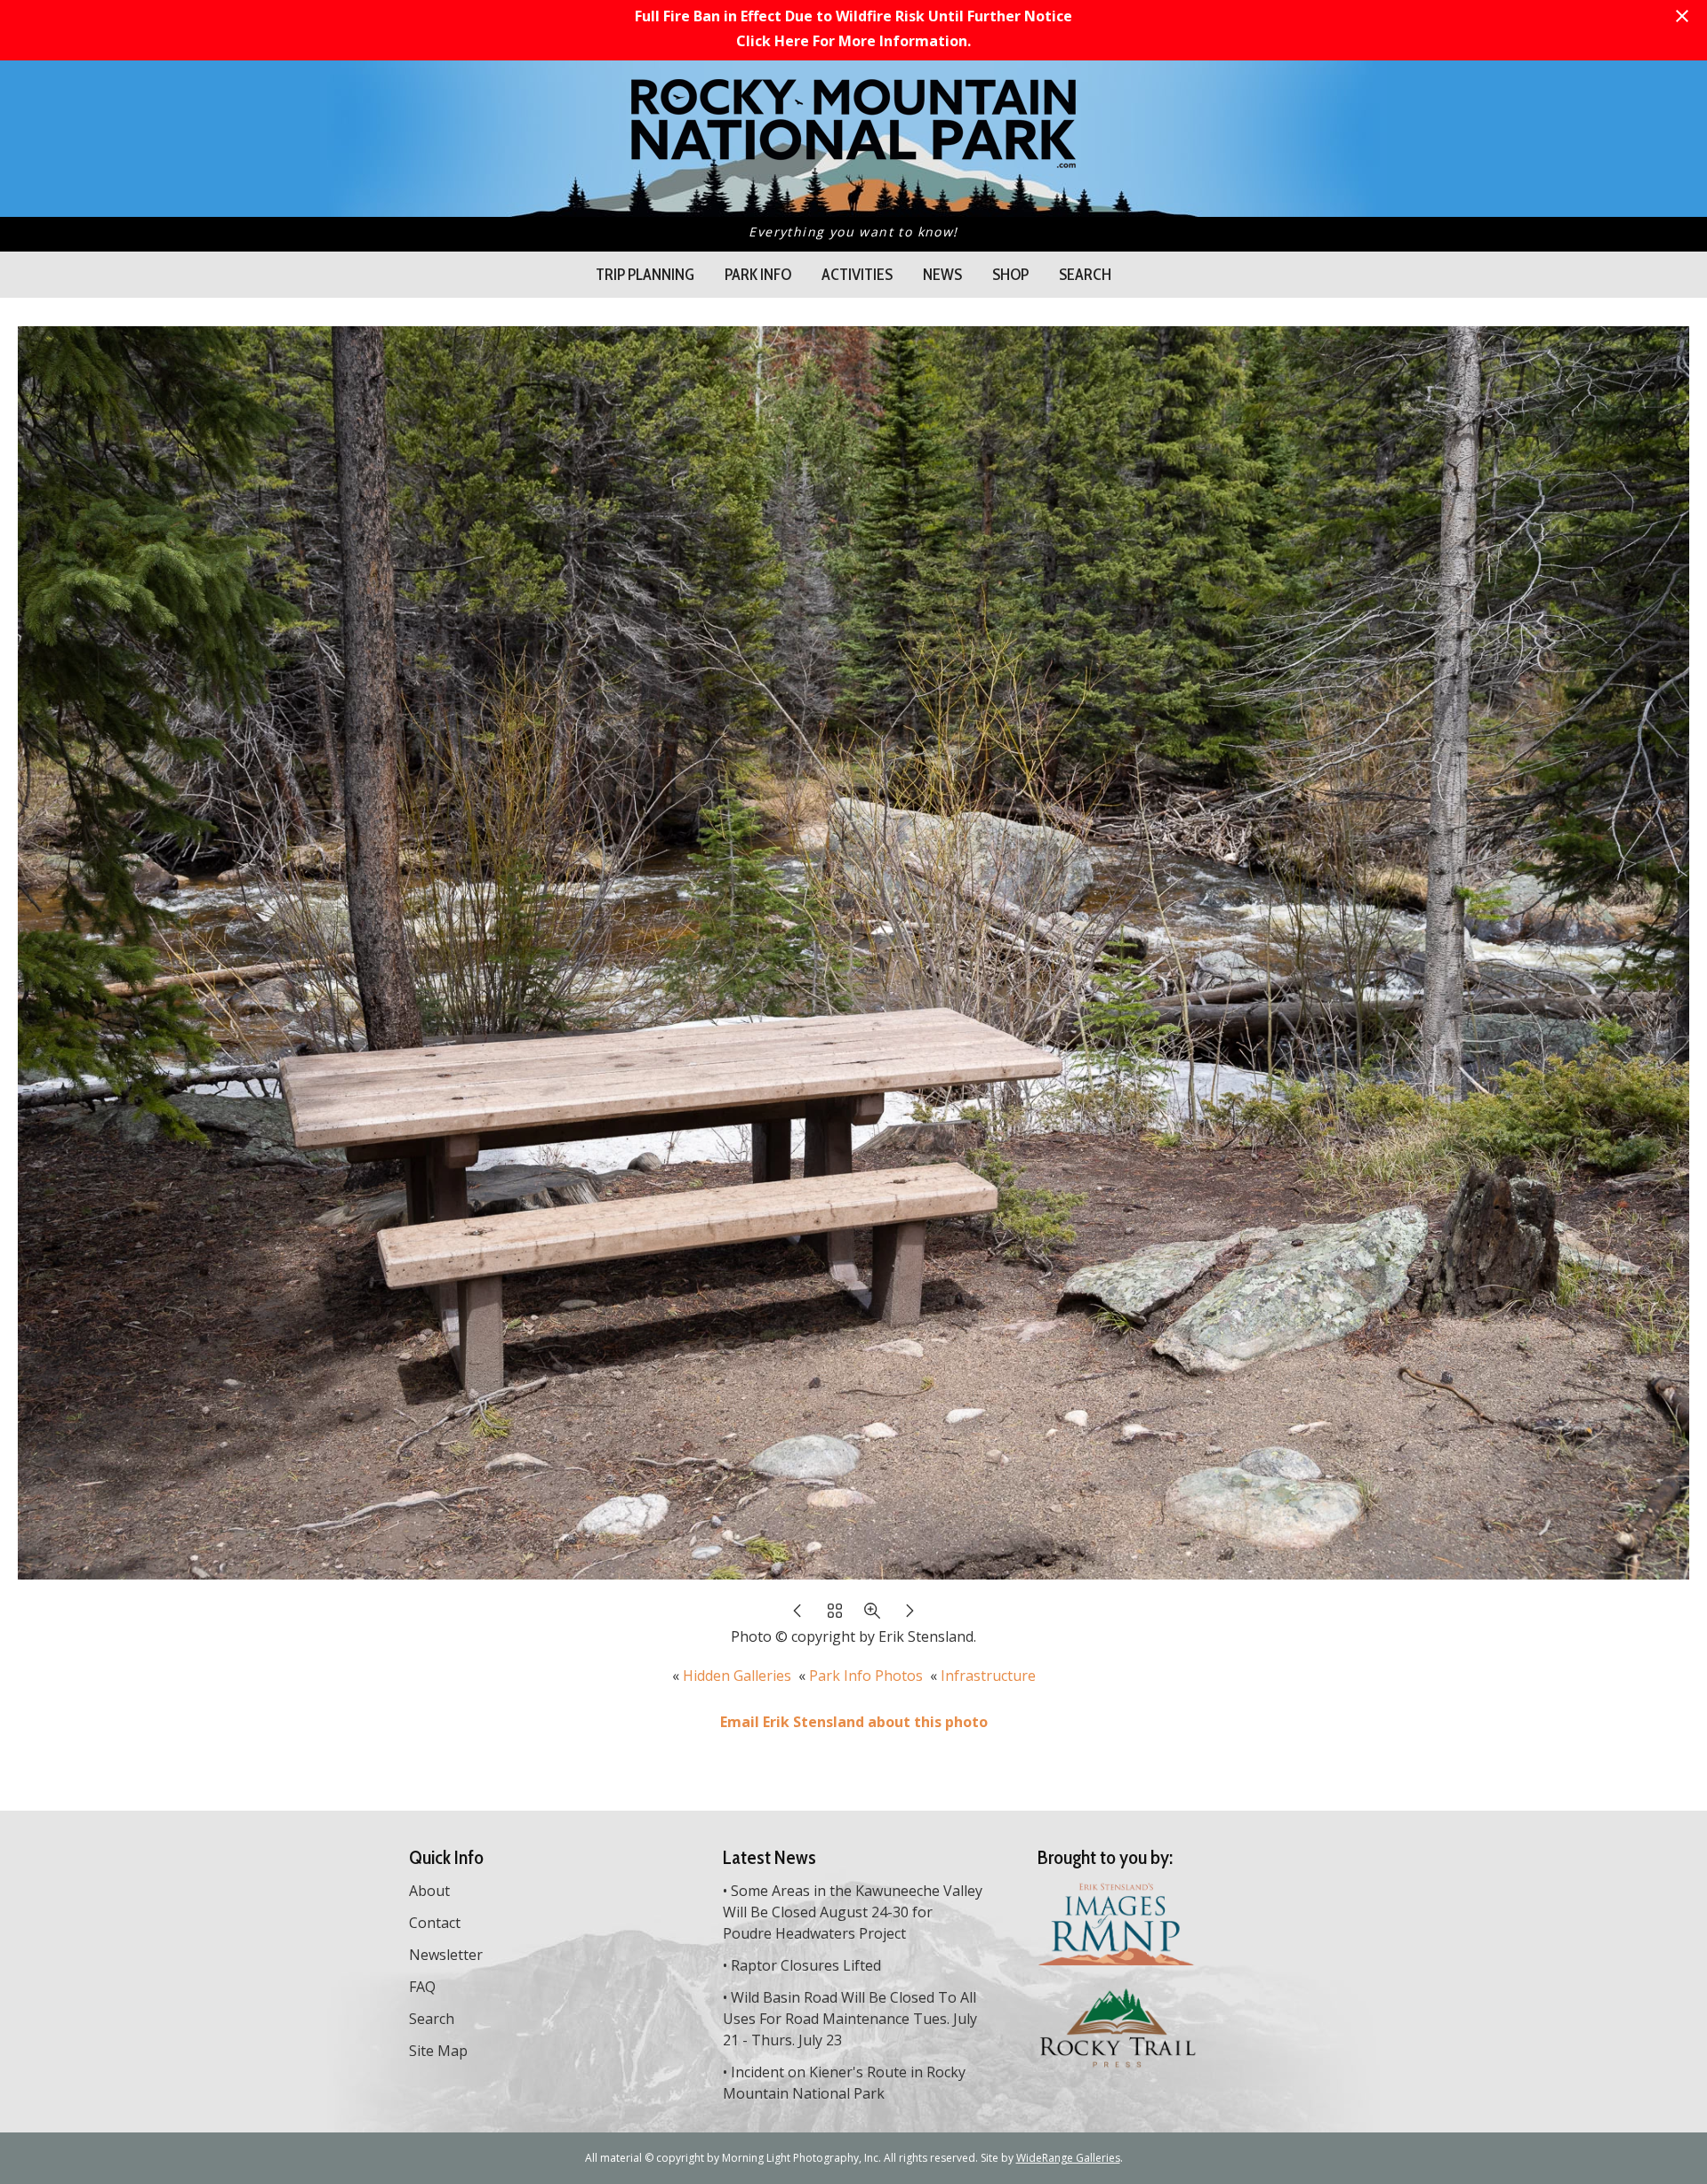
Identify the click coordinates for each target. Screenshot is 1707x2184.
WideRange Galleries (1068, 2158)
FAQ (422, 1987)
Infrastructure (988, 1676)
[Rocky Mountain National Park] (853, 158)
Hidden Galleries (737, 1676)
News (942, 275)
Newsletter (446, 1955)
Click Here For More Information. (853, 41)
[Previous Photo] (797, 1615)
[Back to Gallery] (835, 1615)
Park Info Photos (866, 1676)
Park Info (758, 275)
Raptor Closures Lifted (806, 1965)
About (429, 1891)
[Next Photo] (910, 1615)
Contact (435, 1923)
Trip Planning (645, 275)
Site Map (438, 2051)
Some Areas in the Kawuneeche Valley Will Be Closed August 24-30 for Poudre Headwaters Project (853, 1912)
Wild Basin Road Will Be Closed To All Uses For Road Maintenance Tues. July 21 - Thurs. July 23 (850, 2019)
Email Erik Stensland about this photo (854, 1722)
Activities (857, 275)
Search (1085, 275)
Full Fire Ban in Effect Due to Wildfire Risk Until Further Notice (853, 16)
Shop (1010, 275)
